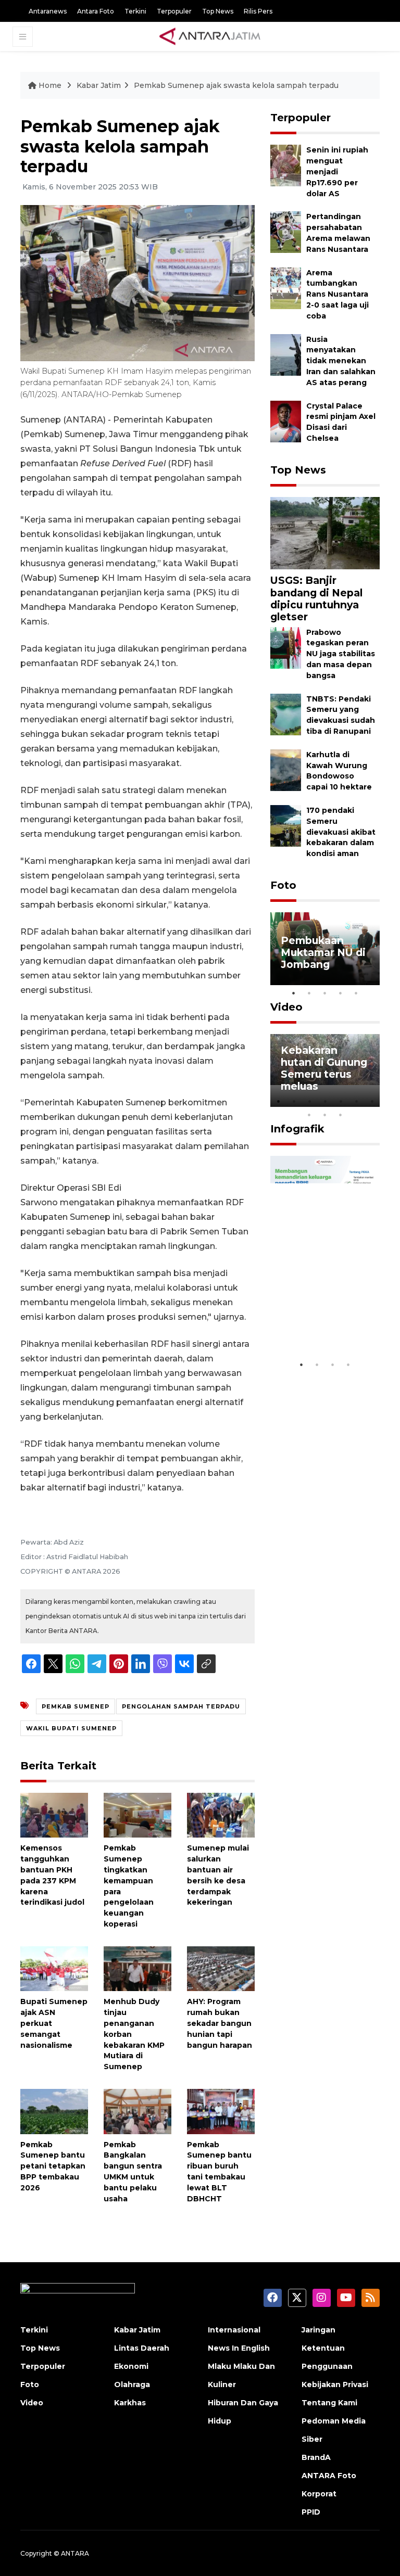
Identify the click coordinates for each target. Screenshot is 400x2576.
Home (50, 85)
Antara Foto (96, 11)
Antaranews (48, 11)
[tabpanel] (325, 949)
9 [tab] (325, 1115)
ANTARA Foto (329, 2476)
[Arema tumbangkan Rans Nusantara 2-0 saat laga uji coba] (286, 288)
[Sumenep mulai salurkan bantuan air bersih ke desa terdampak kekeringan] (221, 1814)
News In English (239, 2348)
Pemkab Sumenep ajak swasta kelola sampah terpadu (236, 85)
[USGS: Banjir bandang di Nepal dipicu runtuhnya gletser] (325, 533)
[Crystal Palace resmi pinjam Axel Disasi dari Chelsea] (286, 421)
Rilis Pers (258, 11)
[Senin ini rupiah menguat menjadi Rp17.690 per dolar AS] (286, 165)
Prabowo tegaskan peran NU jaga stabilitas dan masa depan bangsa (341, 654)
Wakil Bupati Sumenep (71, 1728)
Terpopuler (174, 11)
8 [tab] (309, 1115)
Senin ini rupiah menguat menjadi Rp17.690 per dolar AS (337, 171)
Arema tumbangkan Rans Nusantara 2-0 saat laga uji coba (337, 294)
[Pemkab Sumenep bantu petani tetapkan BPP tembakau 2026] (54, 2111)
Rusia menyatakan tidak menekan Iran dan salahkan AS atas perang (341, 361)
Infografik (297, 1129)
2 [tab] (309, 993)
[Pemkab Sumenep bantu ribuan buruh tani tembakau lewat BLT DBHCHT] (221, 2111)
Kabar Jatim (99, 85)
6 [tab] (356, 1101)
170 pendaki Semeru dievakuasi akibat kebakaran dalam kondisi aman (341, 832)
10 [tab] (341, 1115)
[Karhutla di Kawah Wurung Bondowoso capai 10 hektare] (286, 769)
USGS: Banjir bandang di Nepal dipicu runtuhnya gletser (316, 598)
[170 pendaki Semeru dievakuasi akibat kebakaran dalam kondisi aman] (286, 825)
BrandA (316, 2457)
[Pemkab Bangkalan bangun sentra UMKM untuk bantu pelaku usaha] (137, 2111)
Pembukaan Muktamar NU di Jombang (323, 952)
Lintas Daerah (142, 2348)
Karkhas (130, 2403)
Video (286, 1007)
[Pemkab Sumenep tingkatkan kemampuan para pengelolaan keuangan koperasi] (137, 1814)
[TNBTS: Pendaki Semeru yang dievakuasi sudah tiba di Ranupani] (286, 714)
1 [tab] (294, 993)
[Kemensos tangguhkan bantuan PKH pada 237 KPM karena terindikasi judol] (54, 1814)
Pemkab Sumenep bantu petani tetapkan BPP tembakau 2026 (53, 2166)
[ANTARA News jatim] (210, 36)
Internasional (234, 2330)
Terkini (135, 11)
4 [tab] (341, 993)
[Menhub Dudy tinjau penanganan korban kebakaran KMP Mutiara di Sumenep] (137, 1968)
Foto (283, 885)
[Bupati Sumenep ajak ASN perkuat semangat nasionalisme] (54, 1968)
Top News (218, 11)
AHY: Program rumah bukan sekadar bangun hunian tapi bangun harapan (220, 2023)
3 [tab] (325, 993)
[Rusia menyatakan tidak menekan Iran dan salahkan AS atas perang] (286, 354)
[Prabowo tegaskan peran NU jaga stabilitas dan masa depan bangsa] (286, 647)
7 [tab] (372, 1101)
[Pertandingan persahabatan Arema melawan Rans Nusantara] (286, 232)
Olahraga (132, 2384)
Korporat (319, 2494)
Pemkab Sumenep (76, 1706)
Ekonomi (131, 2366)
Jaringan (318, 2330)
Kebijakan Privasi (335, 2384)
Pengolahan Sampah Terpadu (181, 1706)
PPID (311, 2512)
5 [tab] (356, 993)
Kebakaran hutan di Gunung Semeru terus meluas (324, 1068)
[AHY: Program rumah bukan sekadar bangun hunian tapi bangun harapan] (221, 1968)
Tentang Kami (329, 2403)
